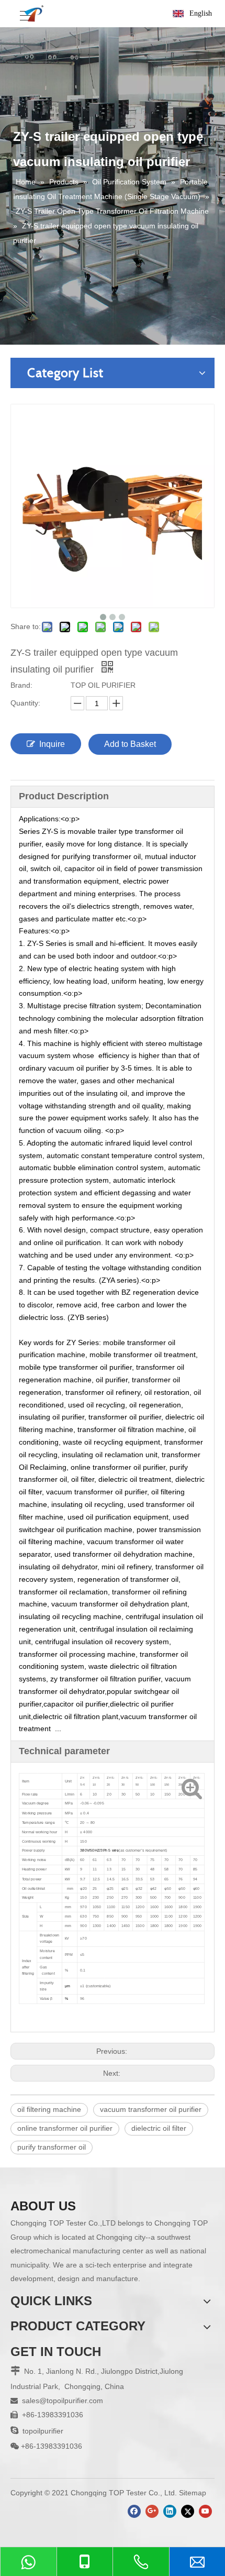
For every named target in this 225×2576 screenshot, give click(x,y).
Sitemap (193, 2493)
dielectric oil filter (159, 2128)
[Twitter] (188, 2511)
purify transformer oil (52, 2147)
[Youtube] (205, 2511)
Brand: (21, 685)
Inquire (52, 744)
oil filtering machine (49, 2109)
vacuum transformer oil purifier (151, 2109)
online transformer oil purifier (65, 2128)
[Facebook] (134, 2511)
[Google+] (152, 2511)
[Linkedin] (170, 2511)
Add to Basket (130, 744)
